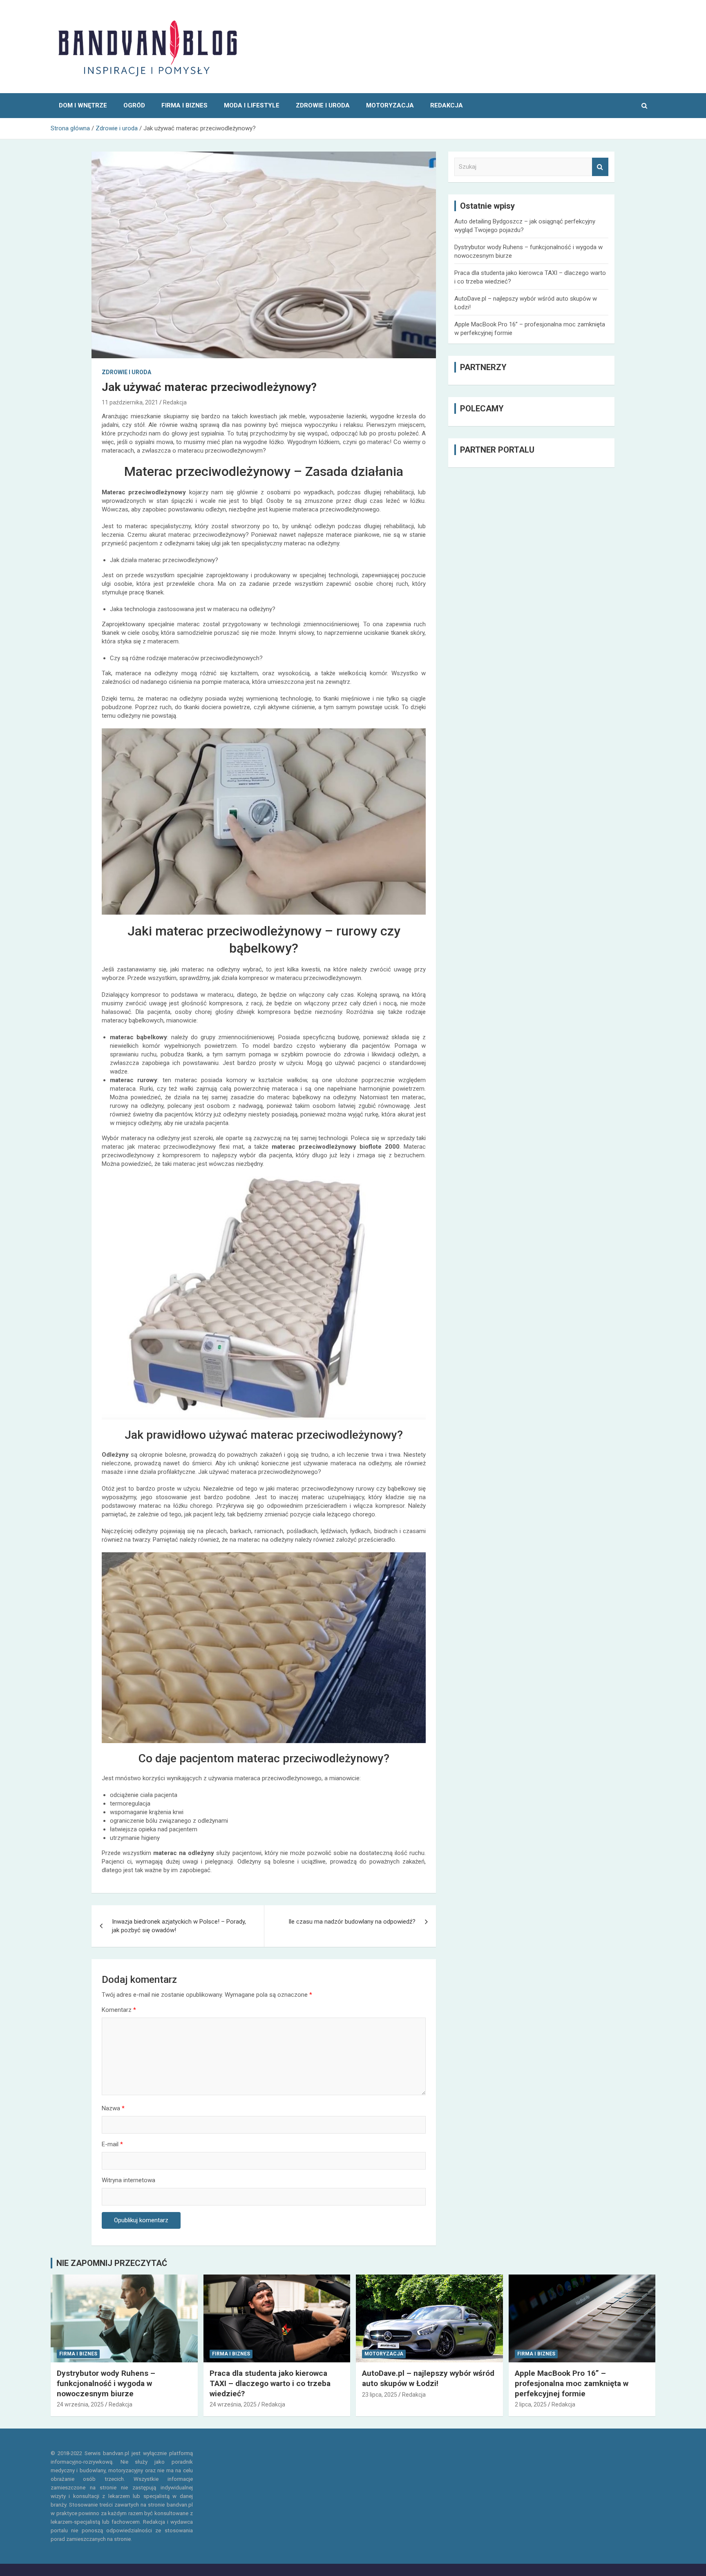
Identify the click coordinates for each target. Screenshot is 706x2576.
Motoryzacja (390, 105)
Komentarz (119, 2010)
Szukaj (600, 167)
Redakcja (175, 402)
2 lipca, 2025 (531, 2404)
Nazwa (113, 2108)
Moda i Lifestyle (252, 105)
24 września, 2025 (80, 2404)
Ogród (134, 105)
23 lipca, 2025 (380, 2395)
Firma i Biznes (184, 105)
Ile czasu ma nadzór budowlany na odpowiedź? (352, 1922)
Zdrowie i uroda (323, 105)
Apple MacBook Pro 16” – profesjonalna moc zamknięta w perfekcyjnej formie (572, 2383)
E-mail (112, 2144)
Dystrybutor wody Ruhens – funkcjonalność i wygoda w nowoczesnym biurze (106, 2383)
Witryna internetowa (128, 2180)
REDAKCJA (447, 105)
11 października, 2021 (130, 402)
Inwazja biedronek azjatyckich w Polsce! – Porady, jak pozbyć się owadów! (179, 1926)
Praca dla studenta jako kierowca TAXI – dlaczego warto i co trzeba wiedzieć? (270, 2383)
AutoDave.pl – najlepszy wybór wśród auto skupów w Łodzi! (428, 2378)
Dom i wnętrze (83, 105)
